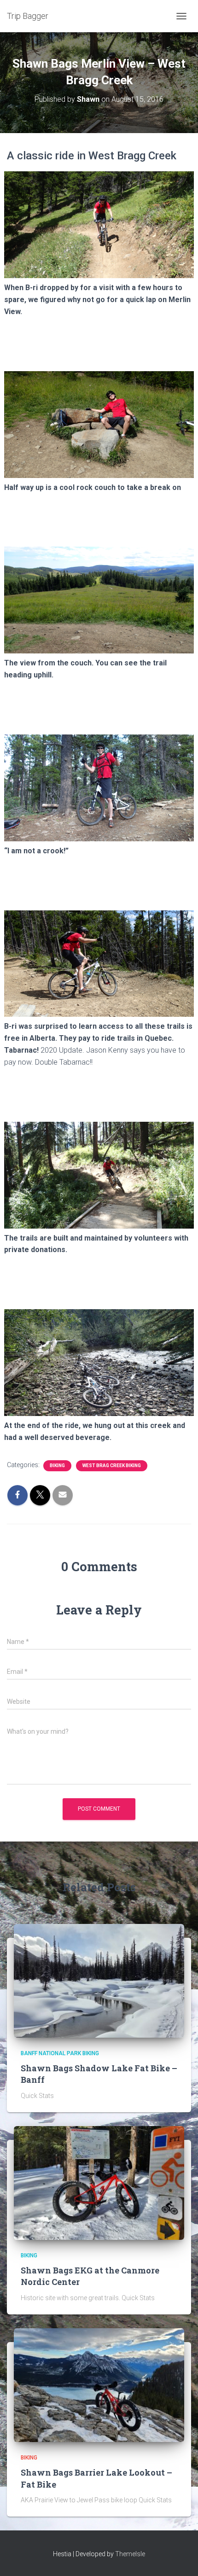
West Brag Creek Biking (112, 1466)
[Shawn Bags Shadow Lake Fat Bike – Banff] (99, 1980)
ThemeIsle (130, 2554)
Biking (57, 1466)
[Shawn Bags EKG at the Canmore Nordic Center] (99, 2182)
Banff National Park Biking (60, 2053)
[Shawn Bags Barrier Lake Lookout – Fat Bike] (99, 2384)
